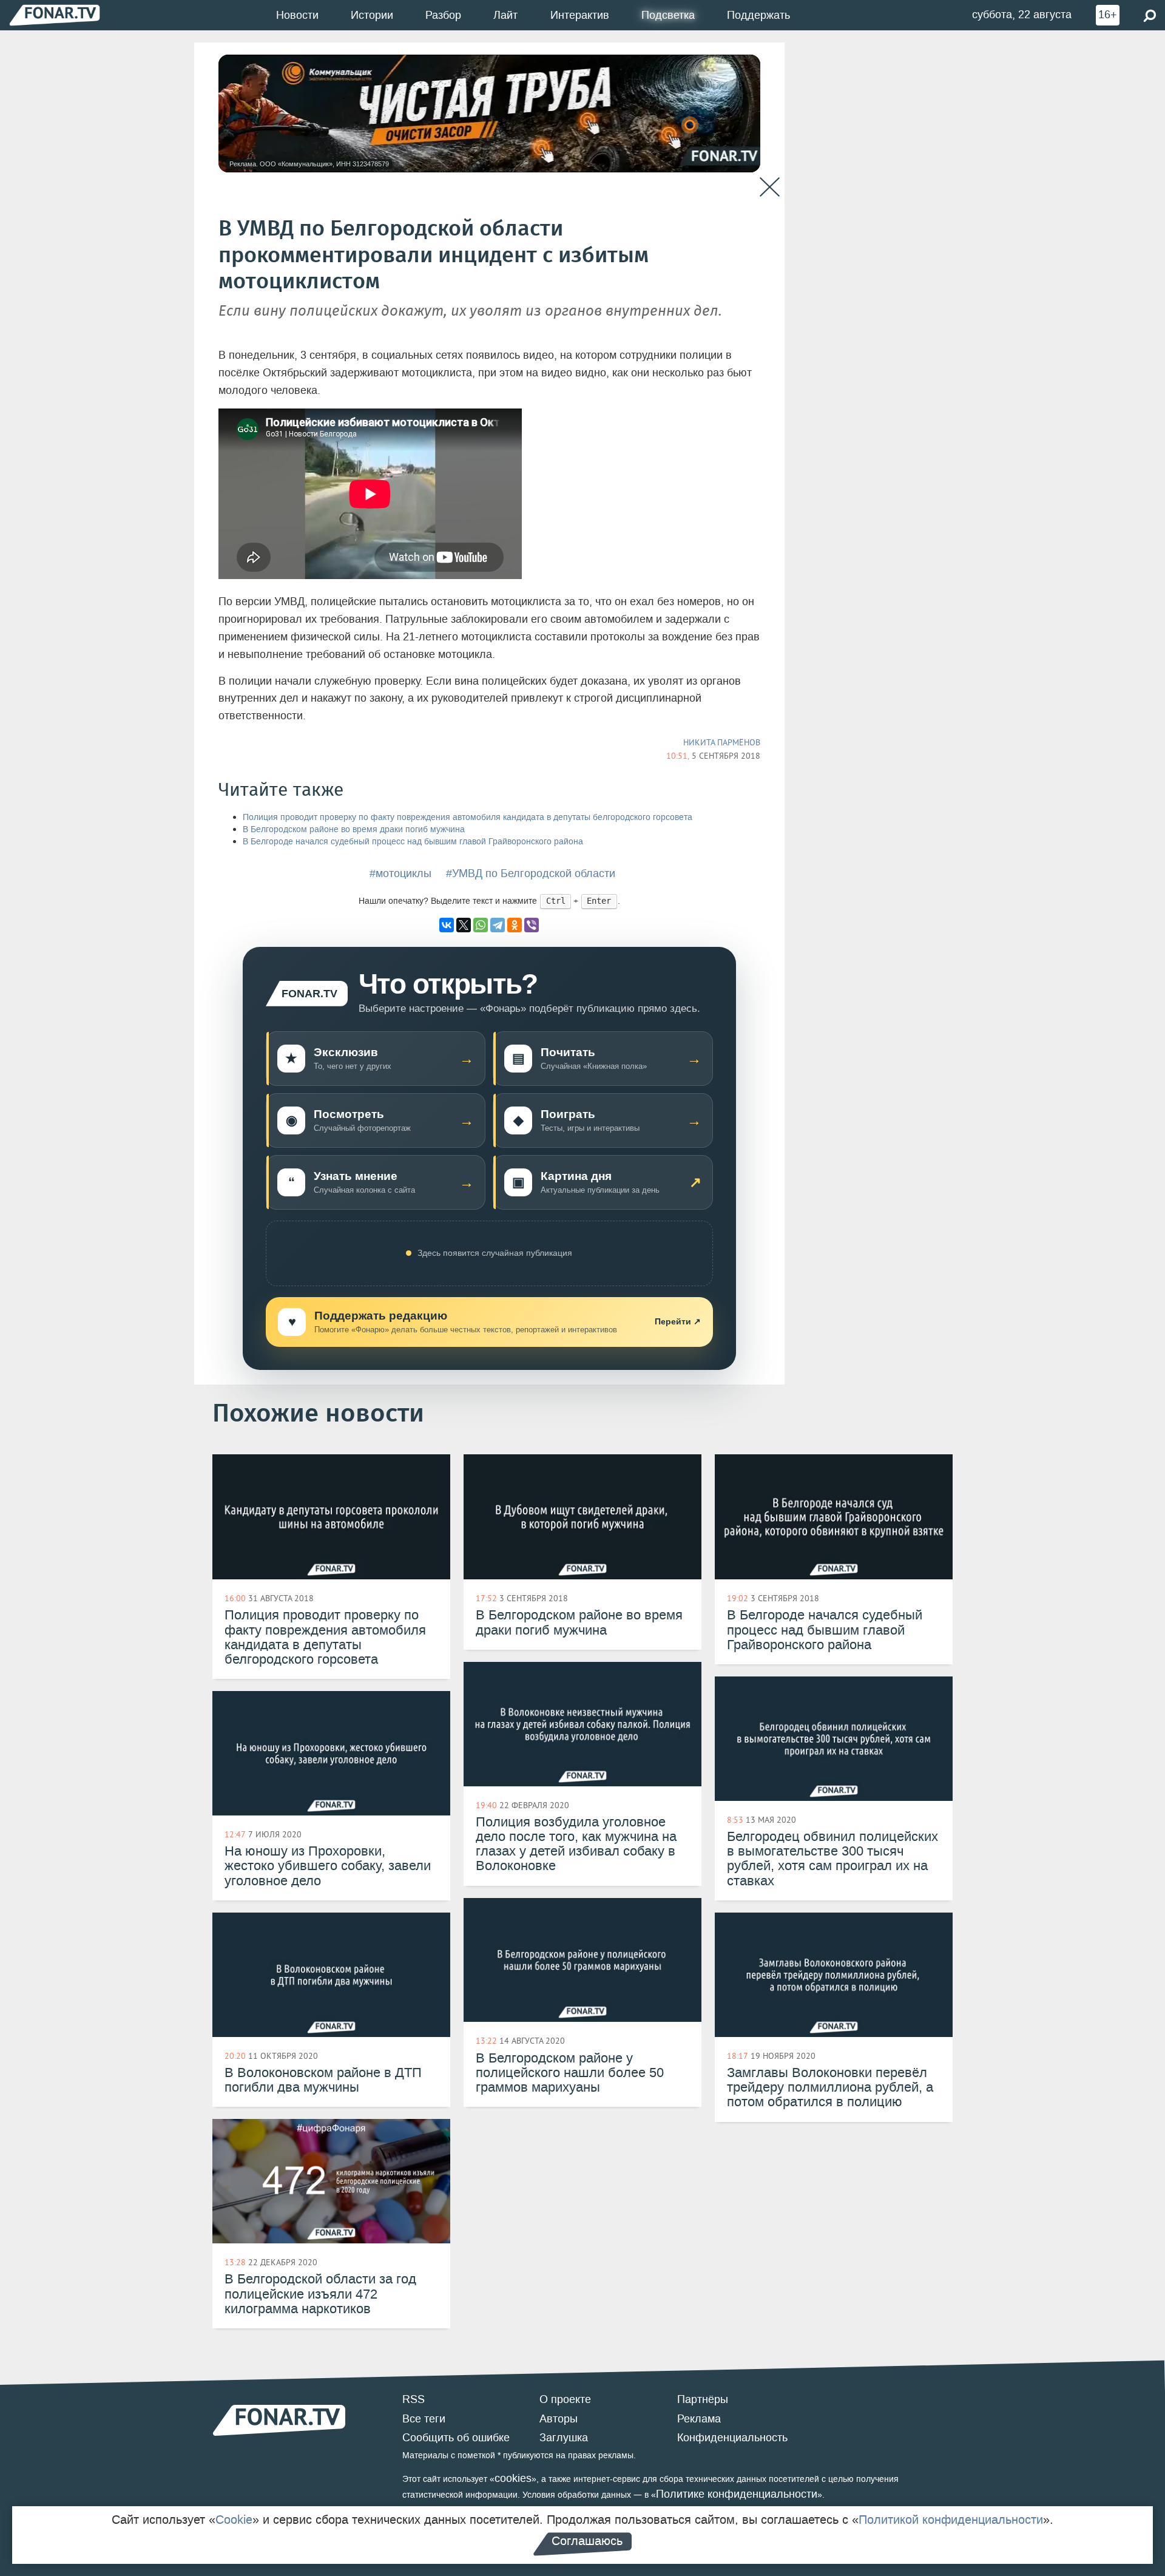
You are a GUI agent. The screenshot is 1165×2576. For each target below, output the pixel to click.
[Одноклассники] (515, 925)
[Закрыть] (770, 187)
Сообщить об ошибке (456, 2438)
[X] (464, 925)
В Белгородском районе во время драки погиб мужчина (354, 829)
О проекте (565, 2399)
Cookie (234, 2520)
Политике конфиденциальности (737, 2494)
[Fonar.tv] (55, 15)
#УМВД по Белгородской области (531, 873)
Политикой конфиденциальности (951, 2520)
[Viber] (532, 925)
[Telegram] (498, 925)
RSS (414, 2399)
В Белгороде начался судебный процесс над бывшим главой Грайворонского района (413, 842)
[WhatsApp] (481, 925)
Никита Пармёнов (722, 742)
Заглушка (564, 2438)
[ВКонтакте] (447, 925)
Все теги (424, 2419)
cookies (513, 2478)
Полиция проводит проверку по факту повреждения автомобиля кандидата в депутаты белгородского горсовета (468, 817)
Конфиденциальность (732, 2438)
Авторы (559, 2419)
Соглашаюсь (587, 2541)
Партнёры (703, 2399)
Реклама (699, 2419)
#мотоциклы (400, 873)
